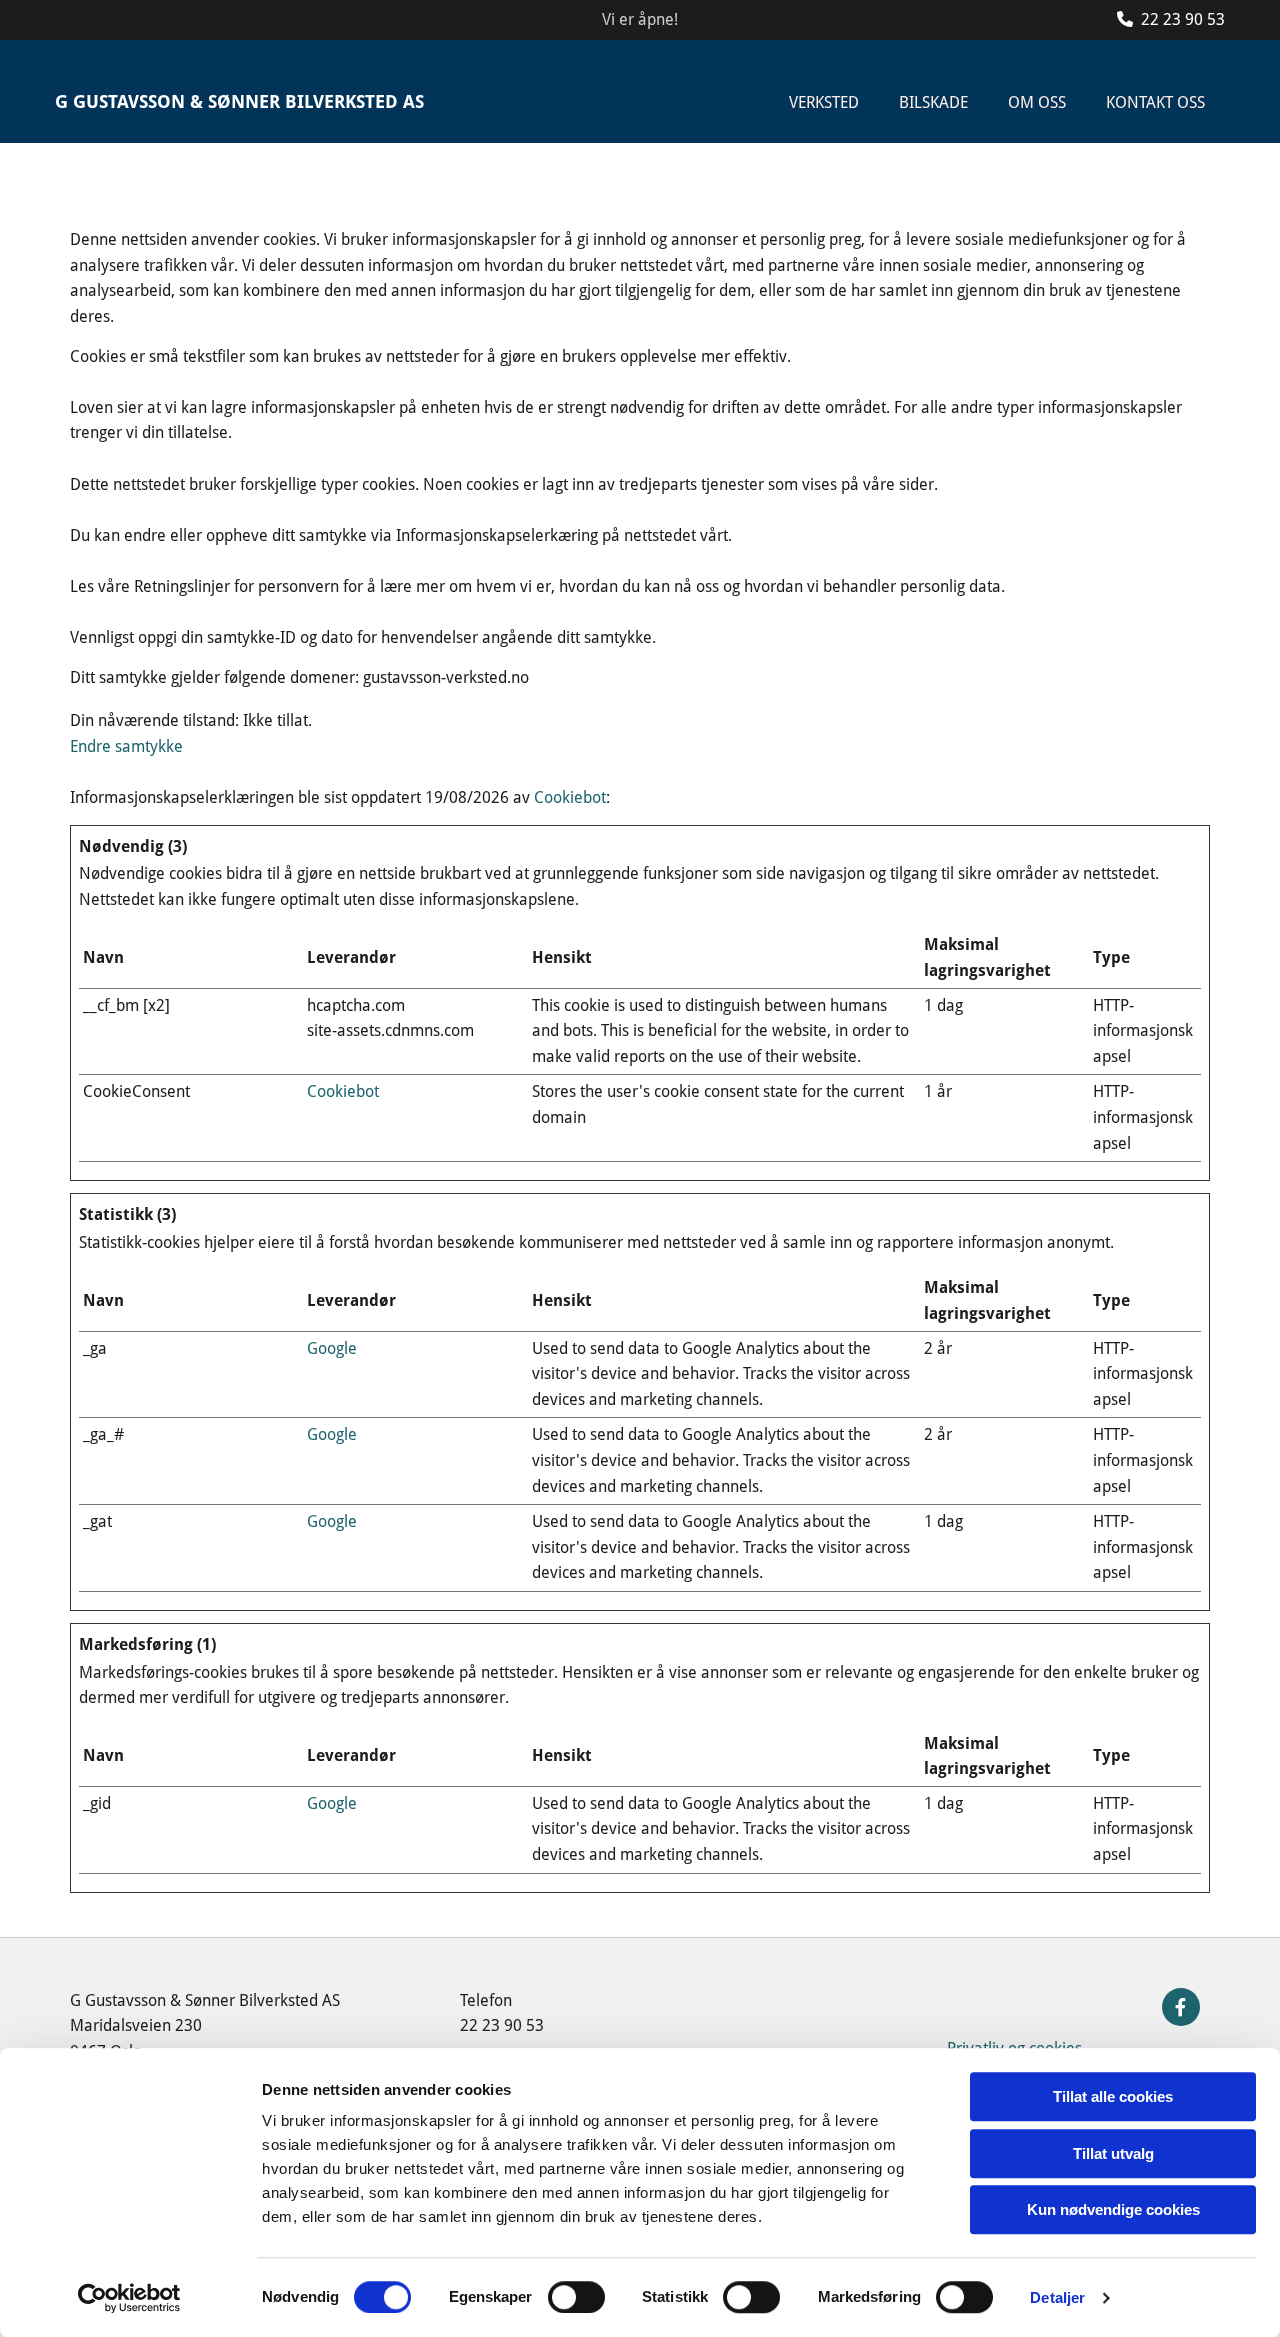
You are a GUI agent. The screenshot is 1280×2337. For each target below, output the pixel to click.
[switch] (576, 2297)
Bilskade (933, 102)
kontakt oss (1155, 102)
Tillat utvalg (1113, 2153)
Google (332, 1348)
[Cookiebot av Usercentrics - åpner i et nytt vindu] (129, 2298)
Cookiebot (570, 797)
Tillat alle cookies (1113, 2096)
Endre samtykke (126, 746)
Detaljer (1057, 2297)
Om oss (1037, 102)
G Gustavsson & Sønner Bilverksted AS (239, 101)
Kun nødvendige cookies (1113, 2209)
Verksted (824, 102)
